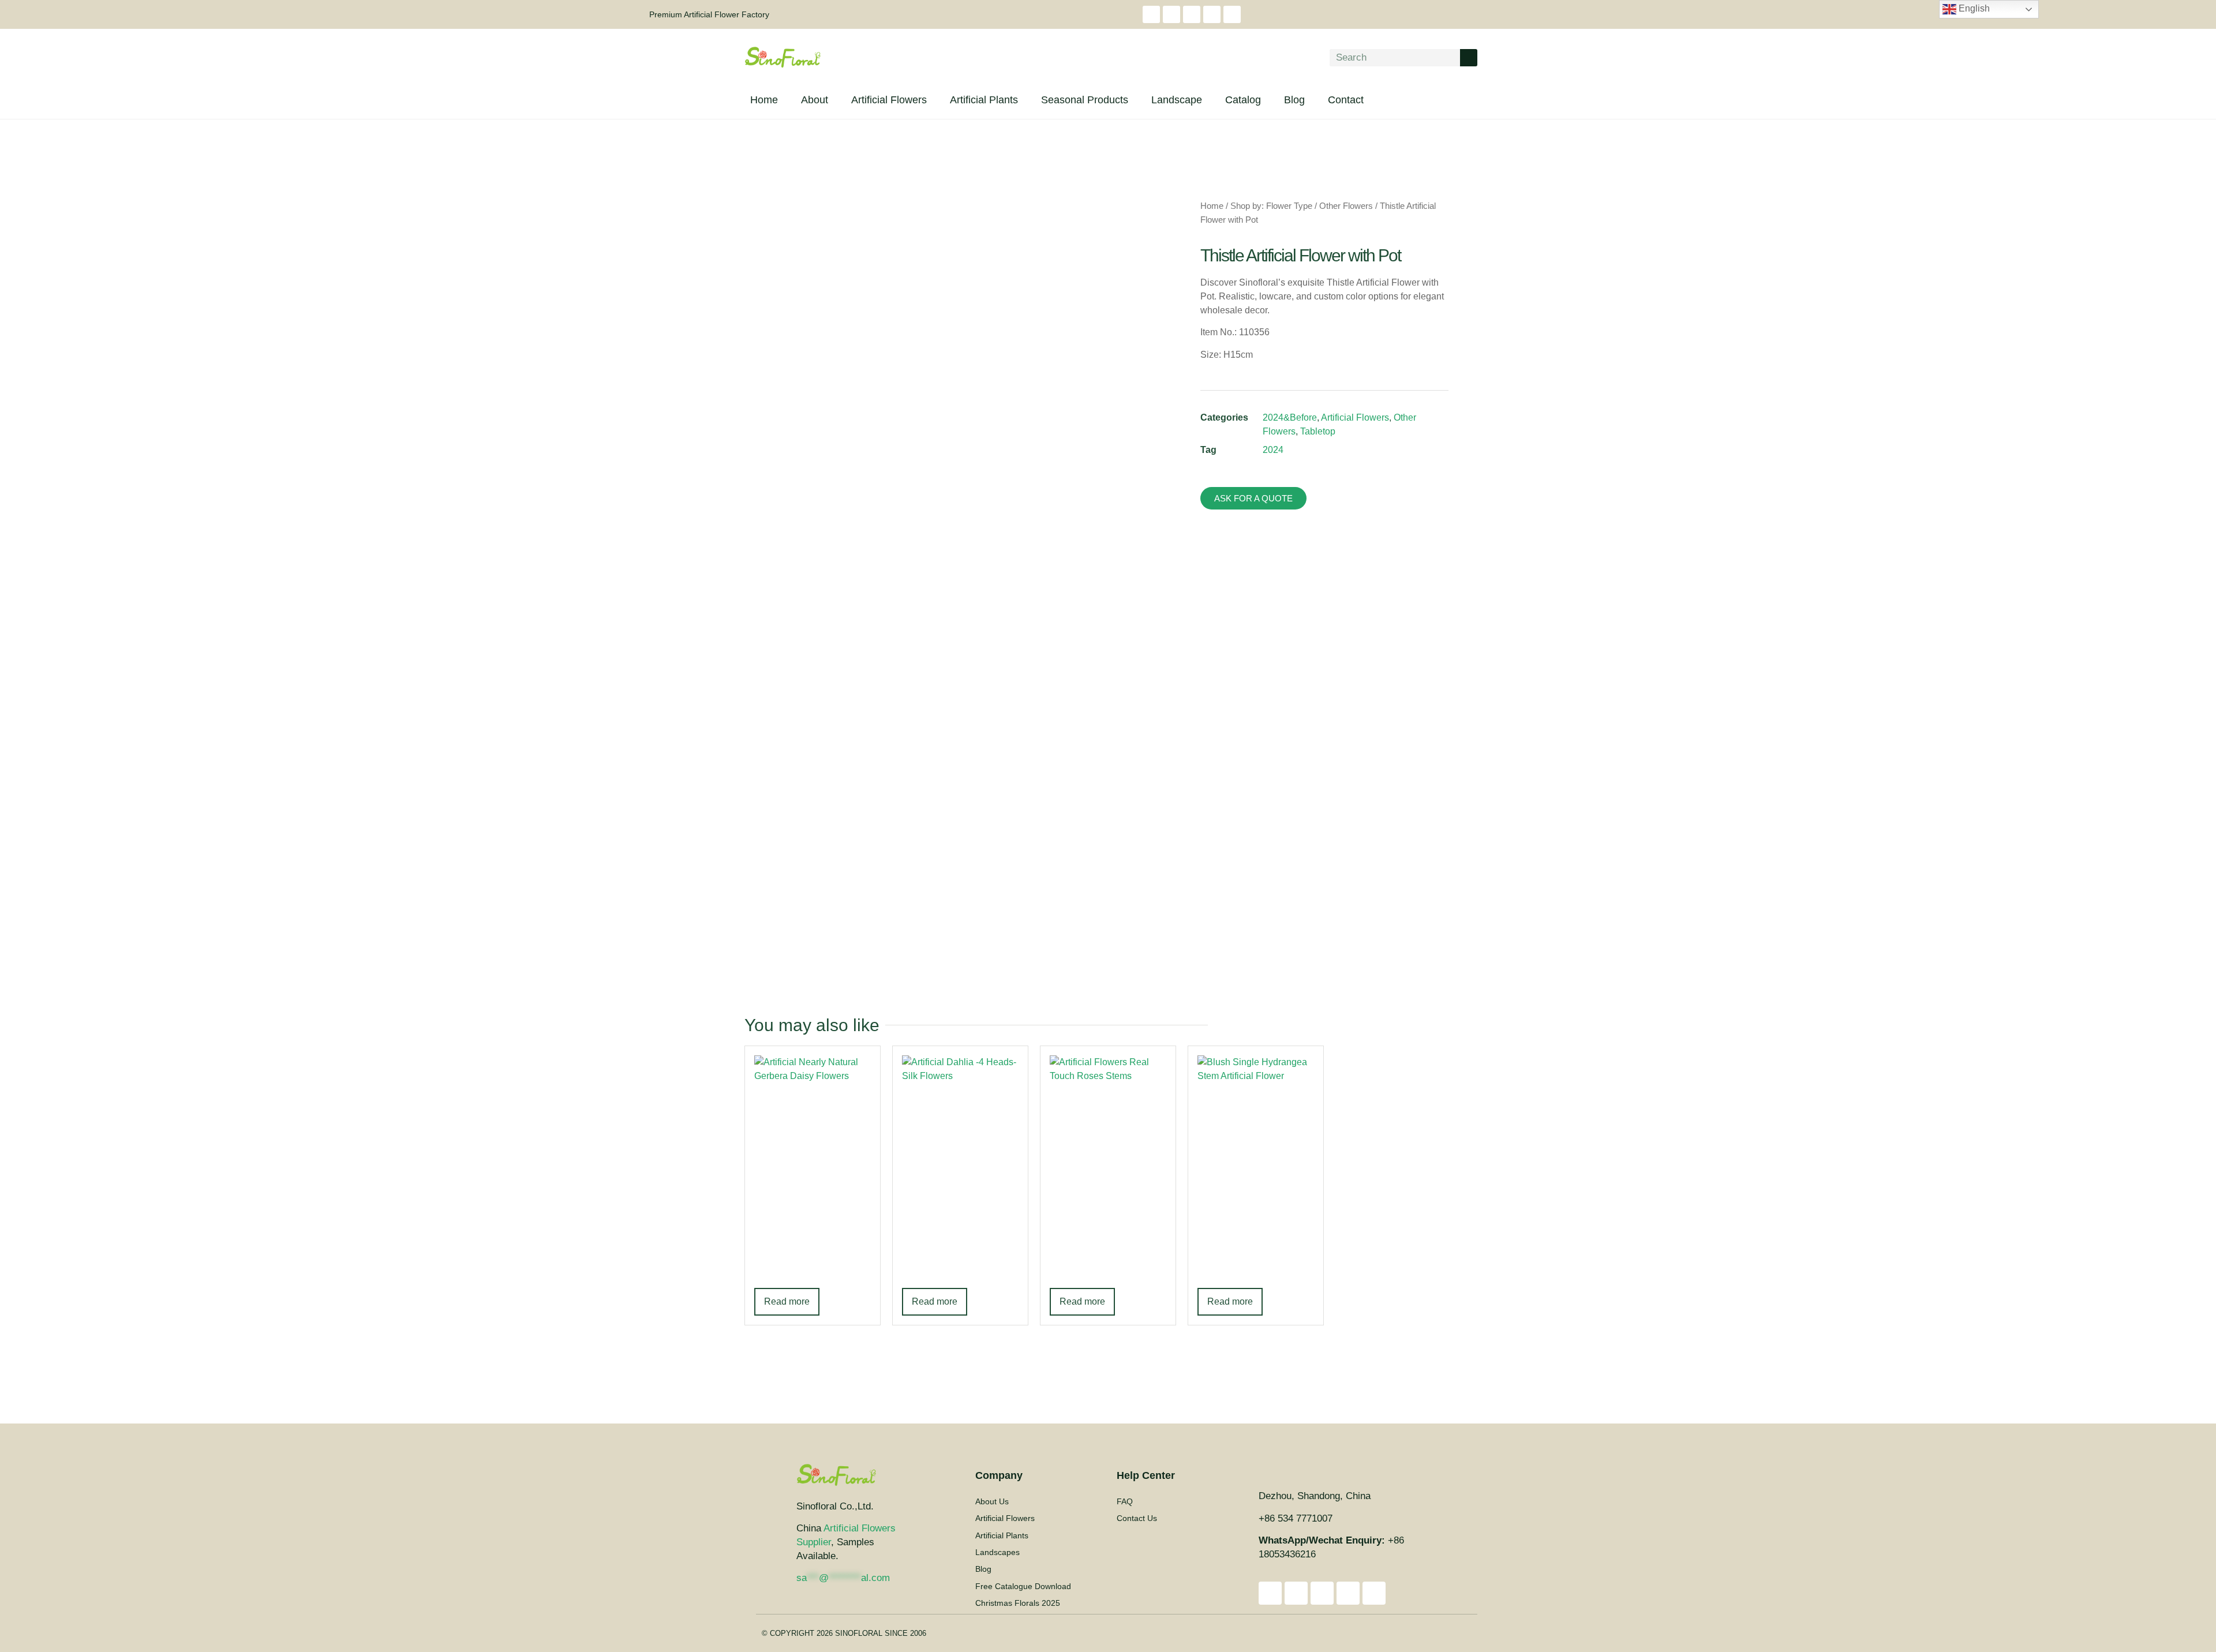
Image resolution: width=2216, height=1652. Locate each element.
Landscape (1177, 100)
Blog (1294, 100)
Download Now (1404, 1185)
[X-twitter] (1212, 14)
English (1973, 8)
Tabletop (1318, 431)
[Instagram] (1151, 14)
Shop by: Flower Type (1271, 206)
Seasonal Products (1085, 100)
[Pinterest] (1232, 14)
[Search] (1469, 58)
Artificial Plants (984, 100)
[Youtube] (1171, 14)
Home (764, 100)
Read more (787, 1301)
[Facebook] (1192, 14)
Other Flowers (1346, 206)
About (815, 100)
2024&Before (1290, 417)
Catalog (1243, 100)
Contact (1346, 100)
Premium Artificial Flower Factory (709, 14)
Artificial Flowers (889, 100)
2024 (1273, 450)
